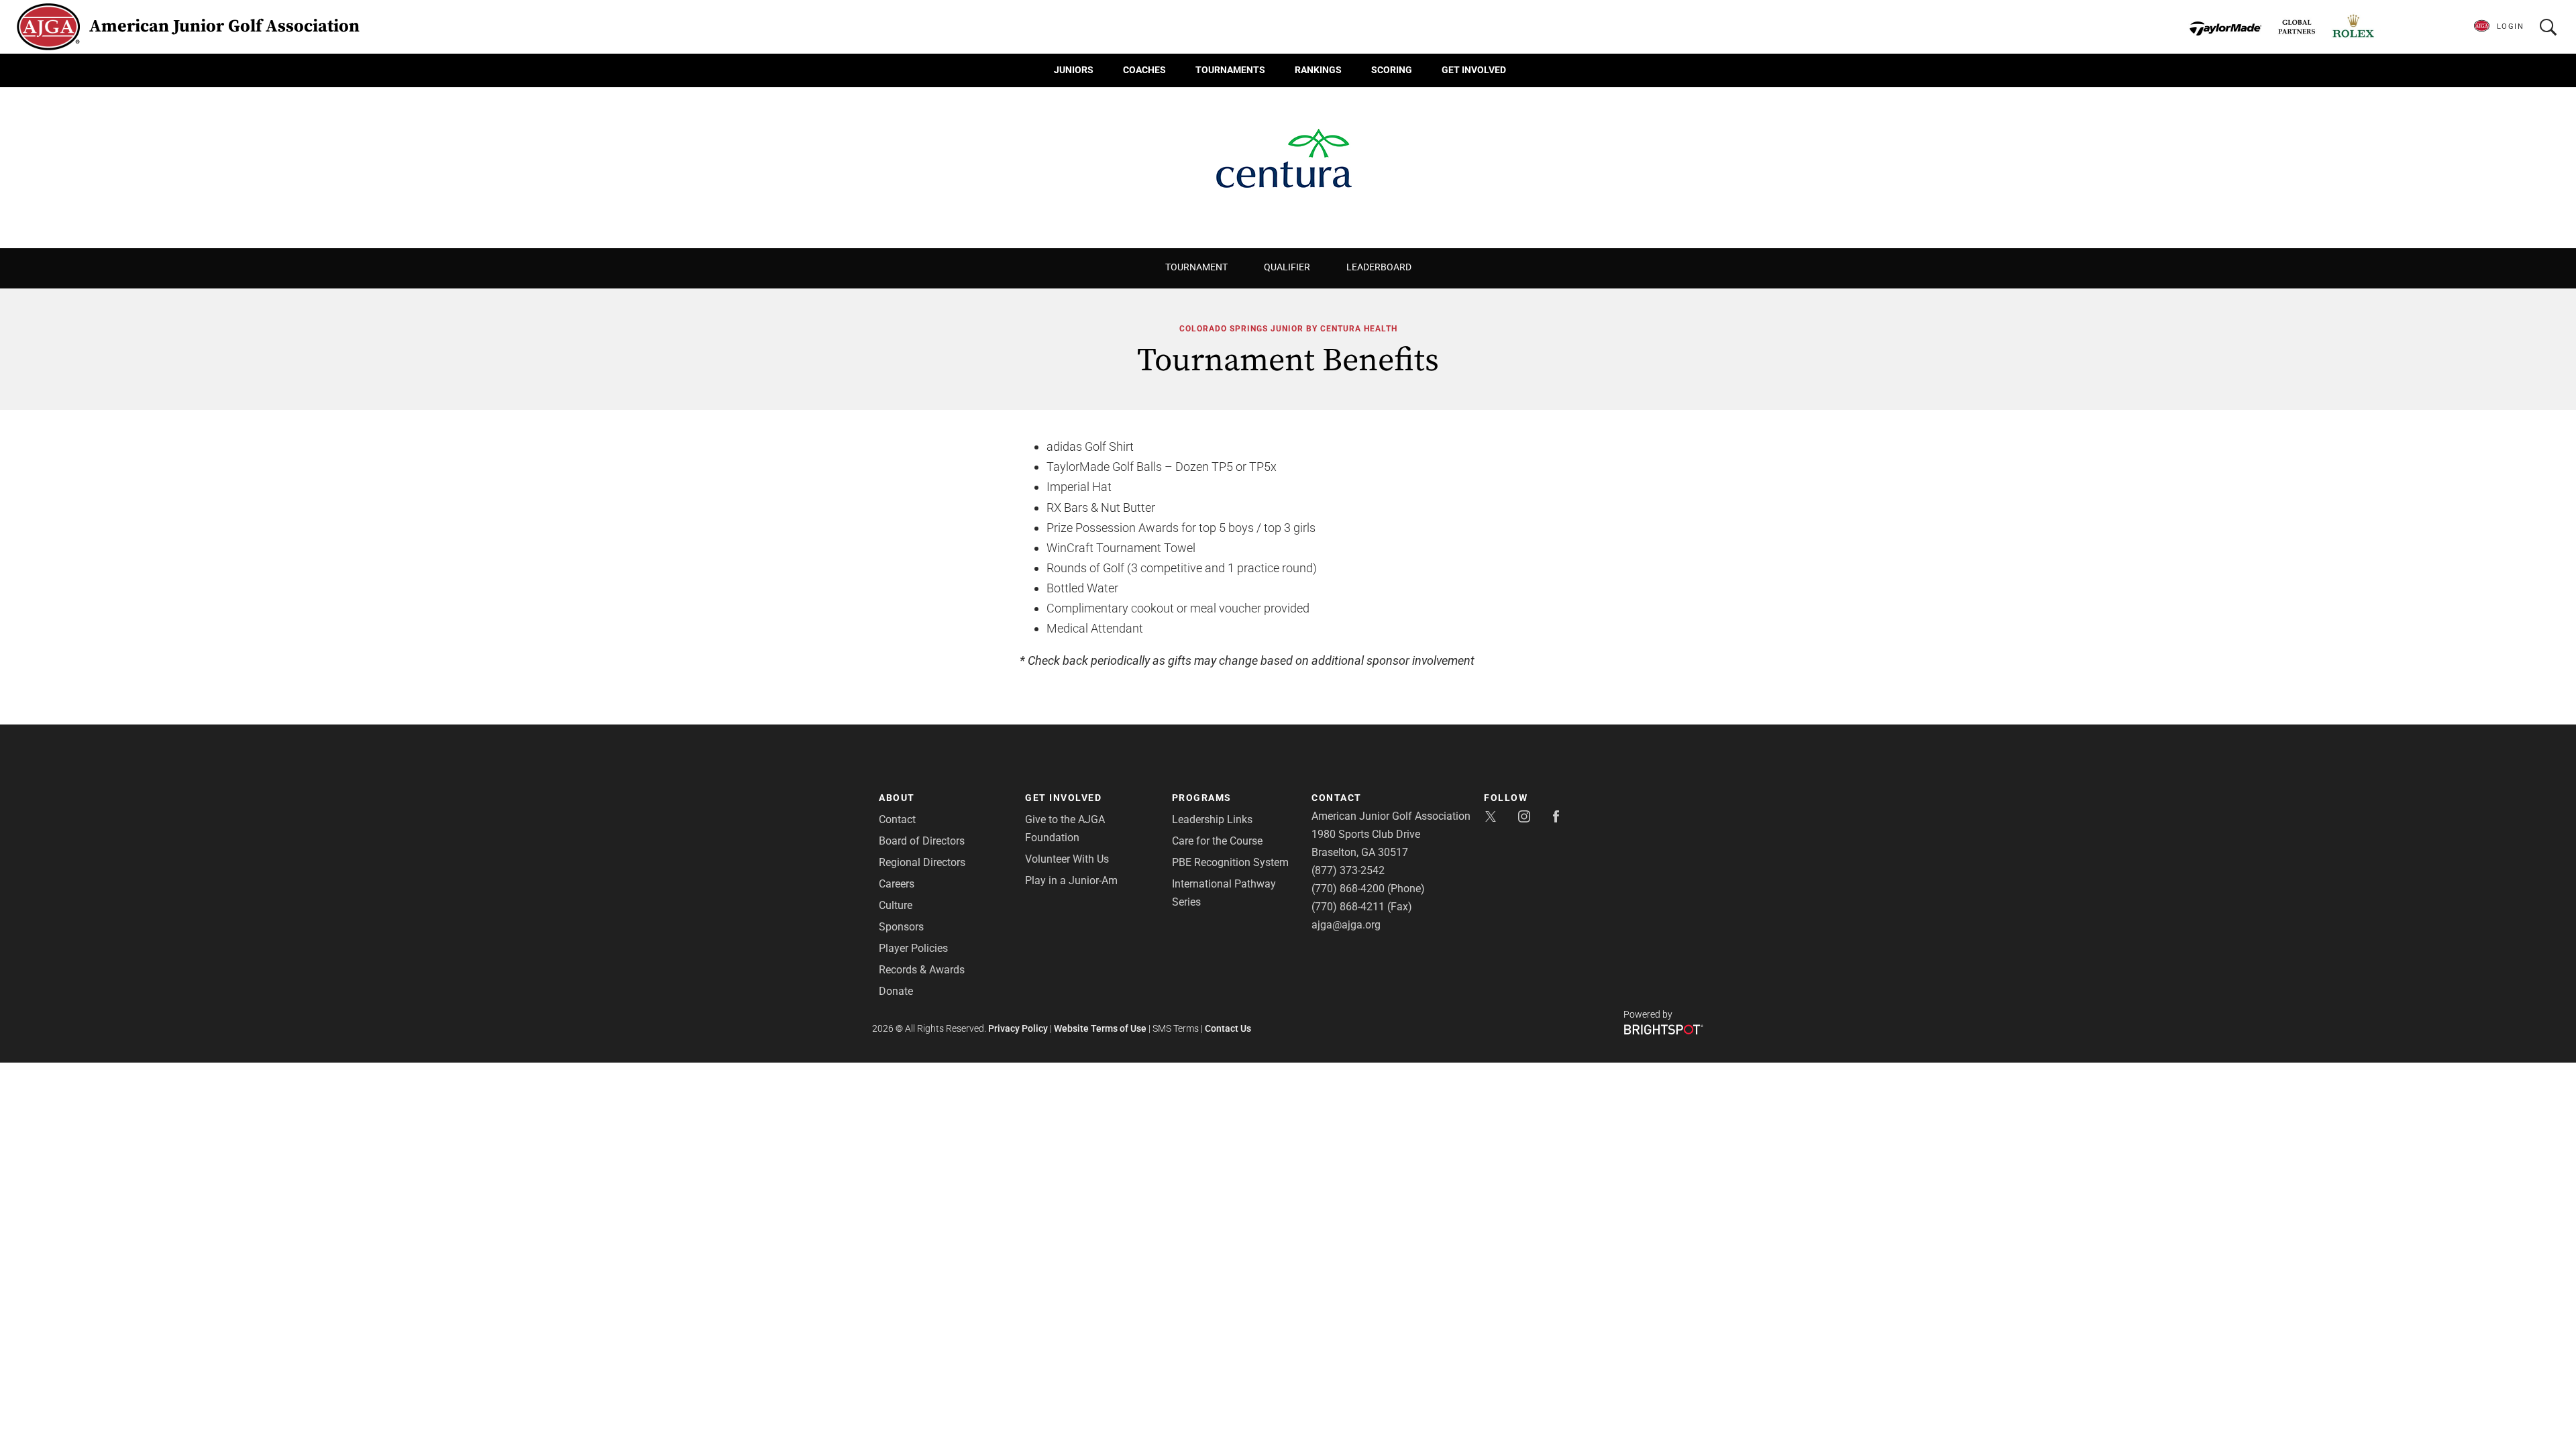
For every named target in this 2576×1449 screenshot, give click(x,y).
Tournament (1196, 267)
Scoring (1392, 70)
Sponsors (901, 927)
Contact (897, 819)
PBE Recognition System (1230, 862)
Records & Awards (922, 970)
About (897, 798)
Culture (896, 905)
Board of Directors (922, 841)
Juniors (1074, 70)
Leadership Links (1212, 819)
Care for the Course (1217, 841)
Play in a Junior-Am (1071, 880)
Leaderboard (1379, 267)
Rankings (1318, 70)
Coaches (1144, 70)
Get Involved (1474, 70)
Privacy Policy (1018, 1028)
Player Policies (913, 948)
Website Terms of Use (1100, 1028)
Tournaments (1230, 70)
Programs (1202, 798)
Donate (896, 991)
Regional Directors (922, 862)
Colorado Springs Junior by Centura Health (1288, 329)
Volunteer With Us (1067, 859)
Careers (897, 884)
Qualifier (1287, 267)
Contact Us (1228, 1028)
